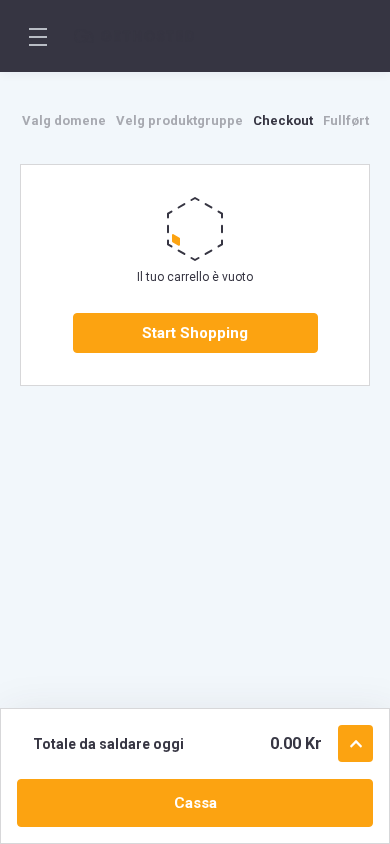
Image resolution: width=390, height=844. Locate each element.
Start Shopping (195, 333)
